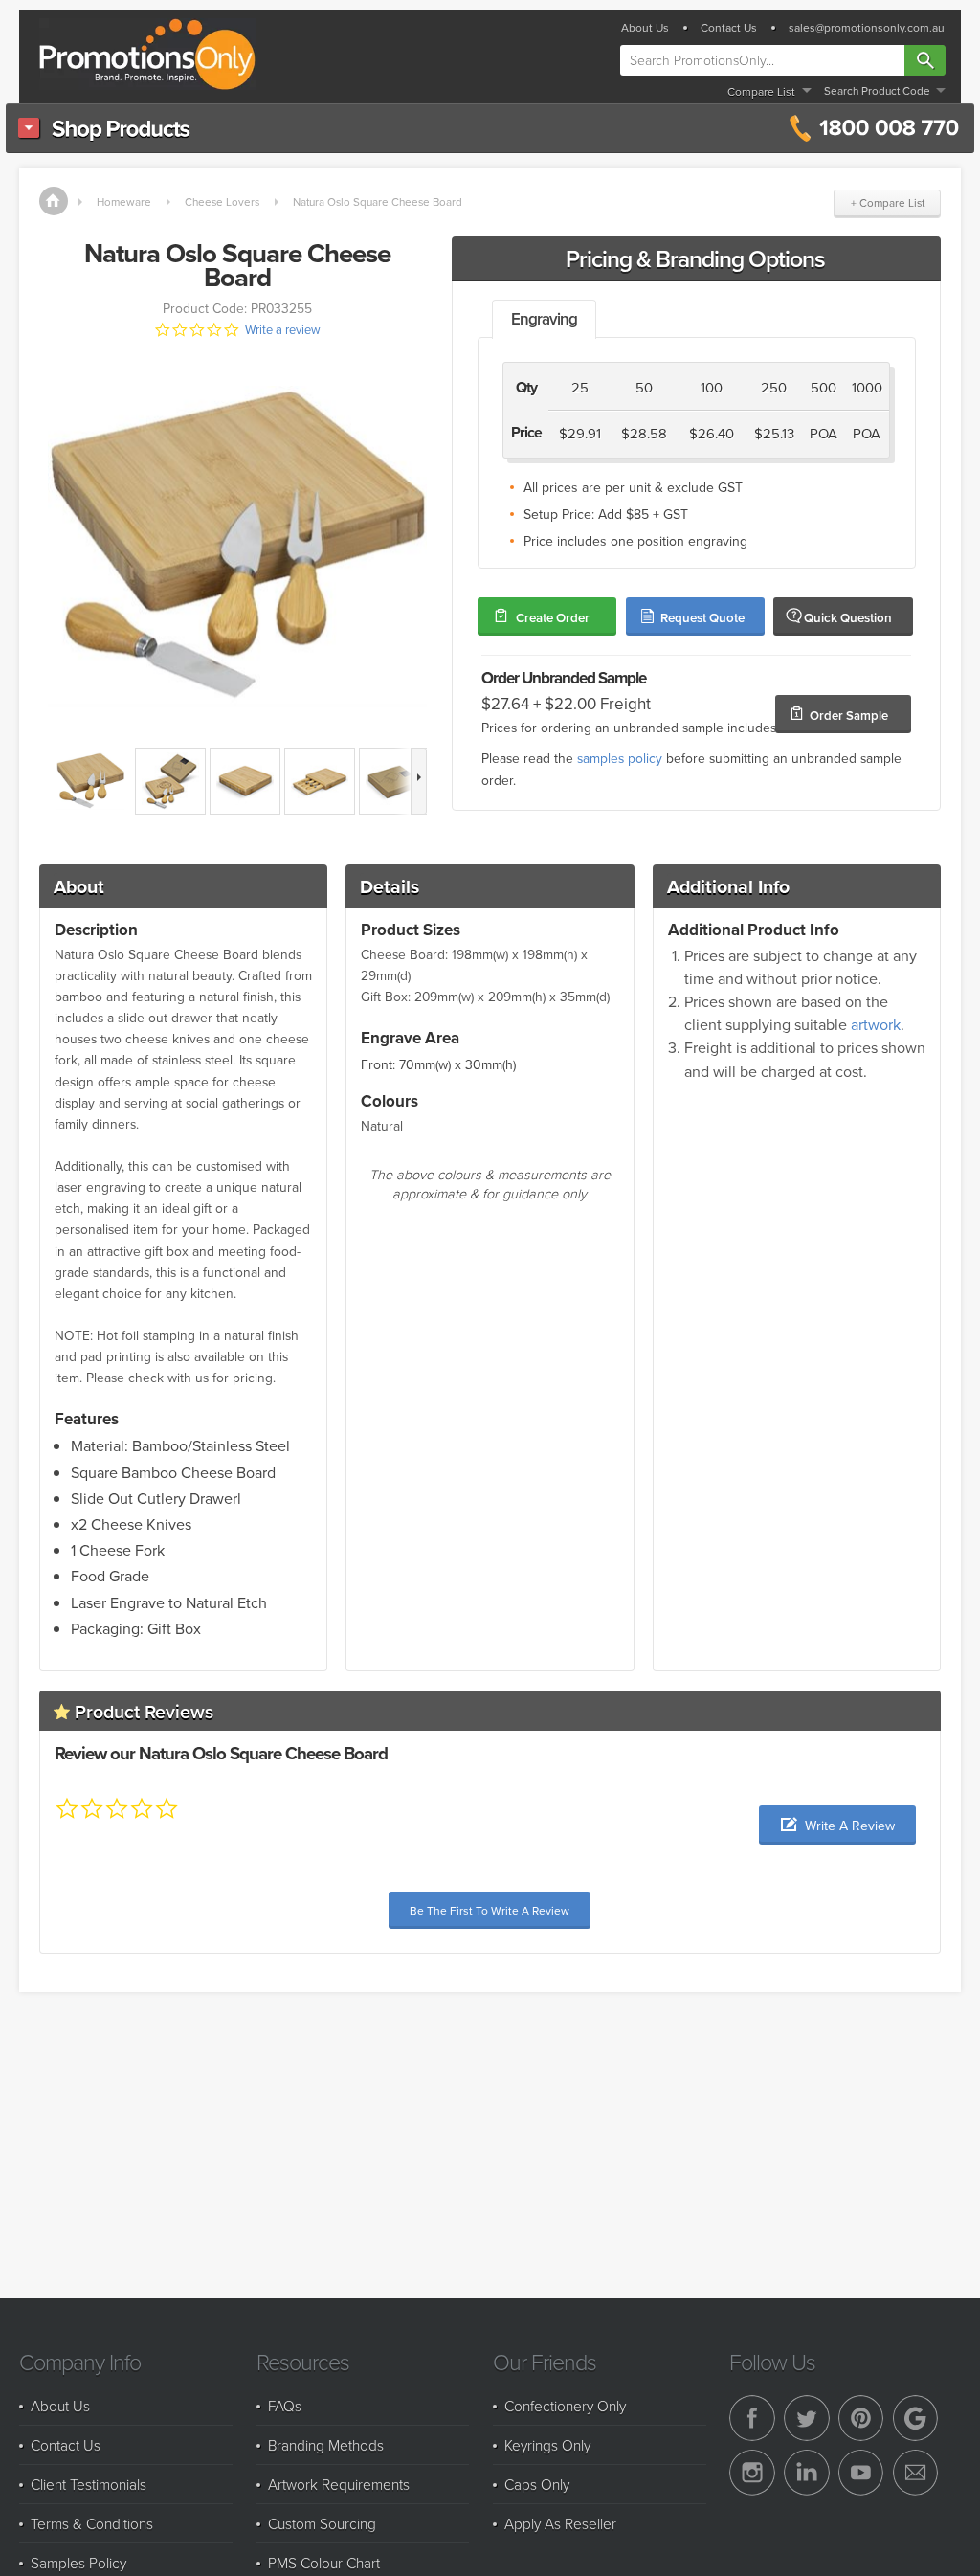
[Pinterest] (861, 2418)
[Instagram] (752, 2473)
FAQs (285, 2406)
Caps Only (537, 2484)
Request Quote (702, 618)
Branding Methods (326, 2445)
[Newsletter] (916, 2473)
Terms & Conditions (92, 2523)
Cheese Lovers (222, 202)
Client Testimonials (89, 2484)
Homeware (124, 202)
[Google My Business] (916, 2418)
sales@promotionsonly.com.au (867, 28)
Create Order (553, 618)
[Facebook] (752, 2418)
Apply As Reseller (560, 2523)
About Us (645, 28)
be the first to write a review (490, 1910)
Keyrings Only (547, 2445)
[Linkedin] (807, 2473)
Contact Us (729, 28)
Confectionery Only (565, 2406)
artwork (876, 1024)
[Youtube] (861, 2473)
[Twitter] (807, 2418)
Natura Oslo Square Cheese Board (378, 202)
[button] (837, 1825)
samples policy (620, 758)
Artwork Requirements (339, 2484)
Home (54, 201)
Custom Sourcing (322, 2523)
